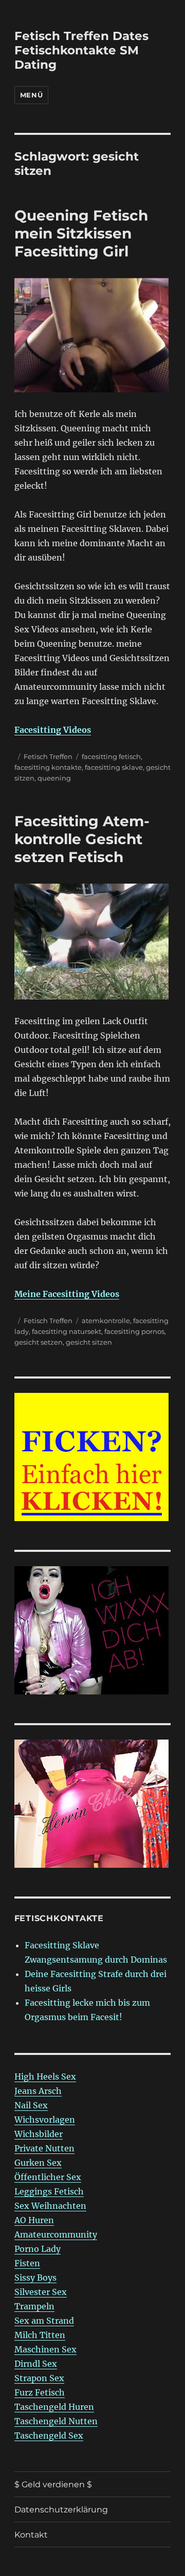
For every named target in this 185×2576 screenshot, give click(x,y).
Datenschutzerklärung (61, 2510)
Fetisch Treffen (48, 756)
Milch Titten (40, 2335)
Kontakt (31, 2535)
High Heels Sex (45, 2076)
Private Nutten (44, 2148)
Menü (31, 95)
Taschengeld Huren (54, 2407)
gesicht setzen (39, 1342)
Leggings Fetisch (49, 2191)
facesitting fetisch (111, 756)
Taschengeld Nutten (56, 2421)
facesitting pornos (134, 1331)
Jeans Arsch (38, 2091)
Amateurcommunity (56, 2234)
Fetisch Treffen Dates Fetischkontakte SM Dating (81, 50)
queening (54, 778)
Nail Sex (31, 2105)
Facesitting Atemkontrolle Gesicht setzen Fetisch (82, 839)
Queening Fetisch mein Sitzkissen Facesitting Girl (81, 233)
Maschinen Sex (45, 2349)
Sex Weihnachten (50, 2206)
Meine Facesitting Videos (67, 1294)
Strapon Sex (39, 2378)
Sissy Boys (35, 2278)
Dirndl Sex (36, 2364)
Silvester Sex (41, 2292)
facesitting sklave (114, 767)
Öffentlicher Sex (48, 2177)
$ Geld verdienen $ (53, 2484)
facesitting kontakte (48, 767)
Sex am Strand (44, 2321)
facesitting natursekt (67, 1331)
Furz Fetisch (40, 2392)
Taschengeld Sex (49, 2435)
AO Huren (34, 2220)
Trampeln (34, 2306)
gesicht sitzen (89, 1342)
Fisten (27, 2263)
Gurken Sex (38, 2163)
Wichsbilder (39, 2134)
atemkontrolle (106, 1321)
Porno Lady (38, 2249)
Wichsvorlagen (45, 2120)
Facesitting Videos (53, 730)
